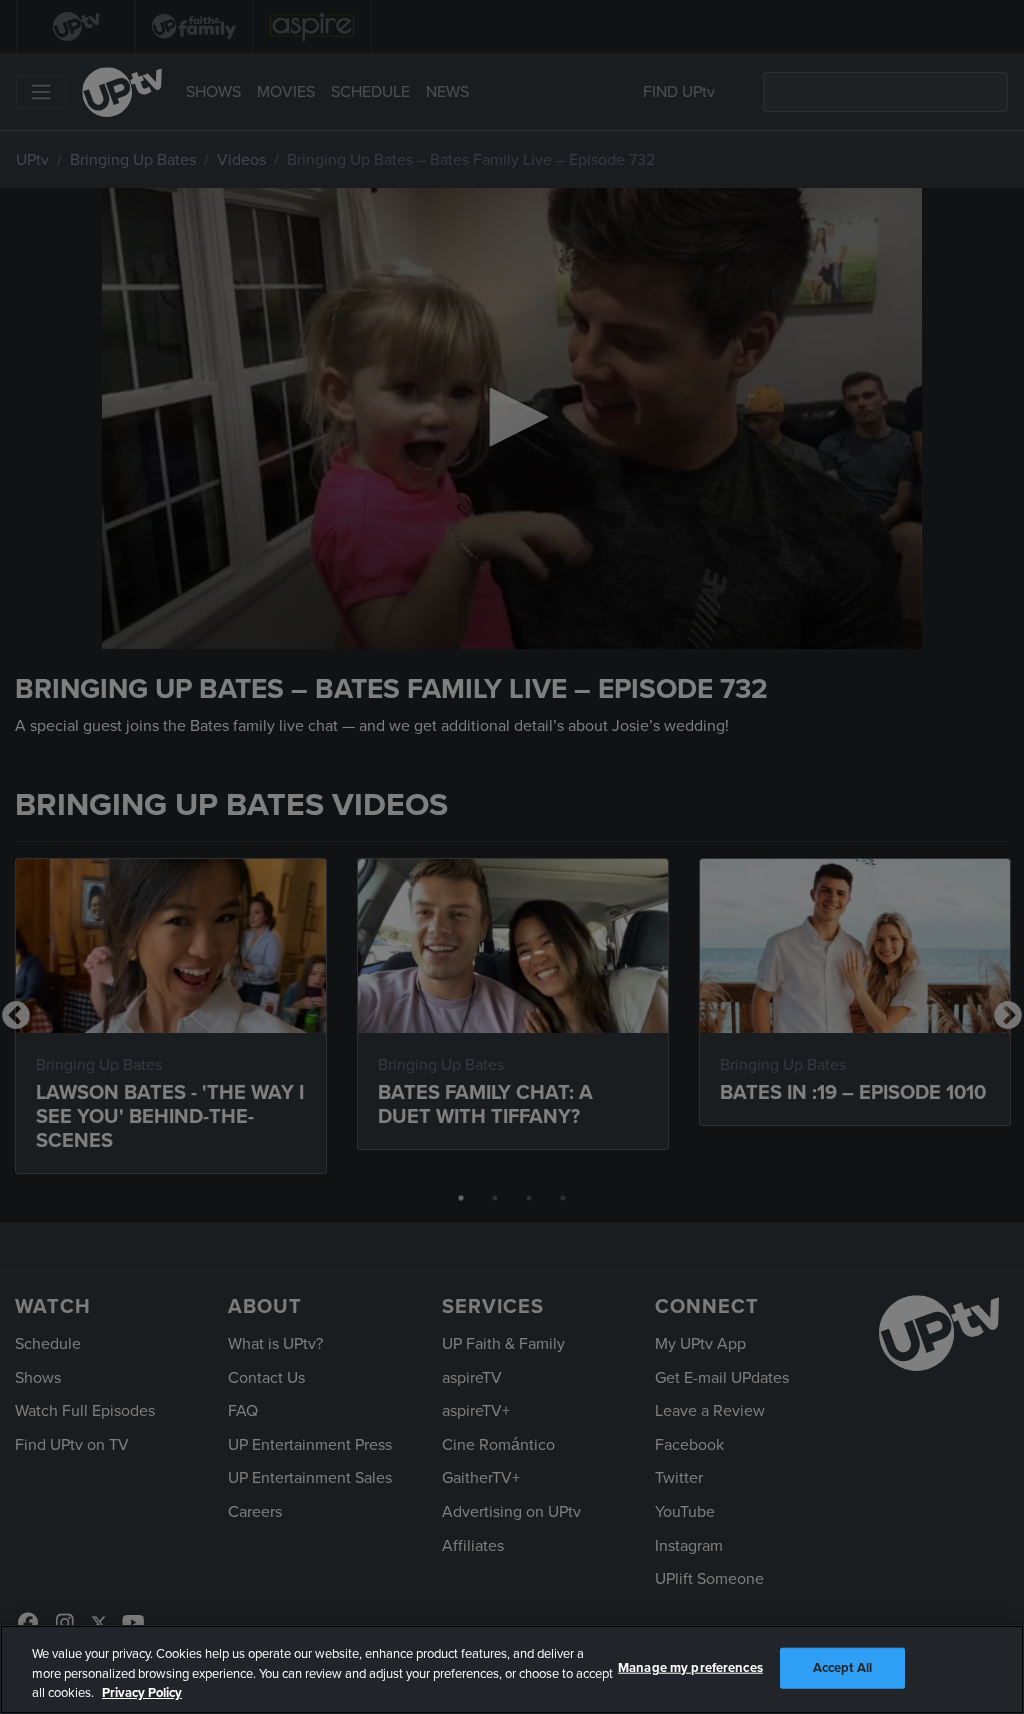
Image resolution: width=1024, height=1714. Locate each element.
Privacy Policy (142, 1693)
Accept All (842, 1667)
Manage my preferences (690, 1667)
